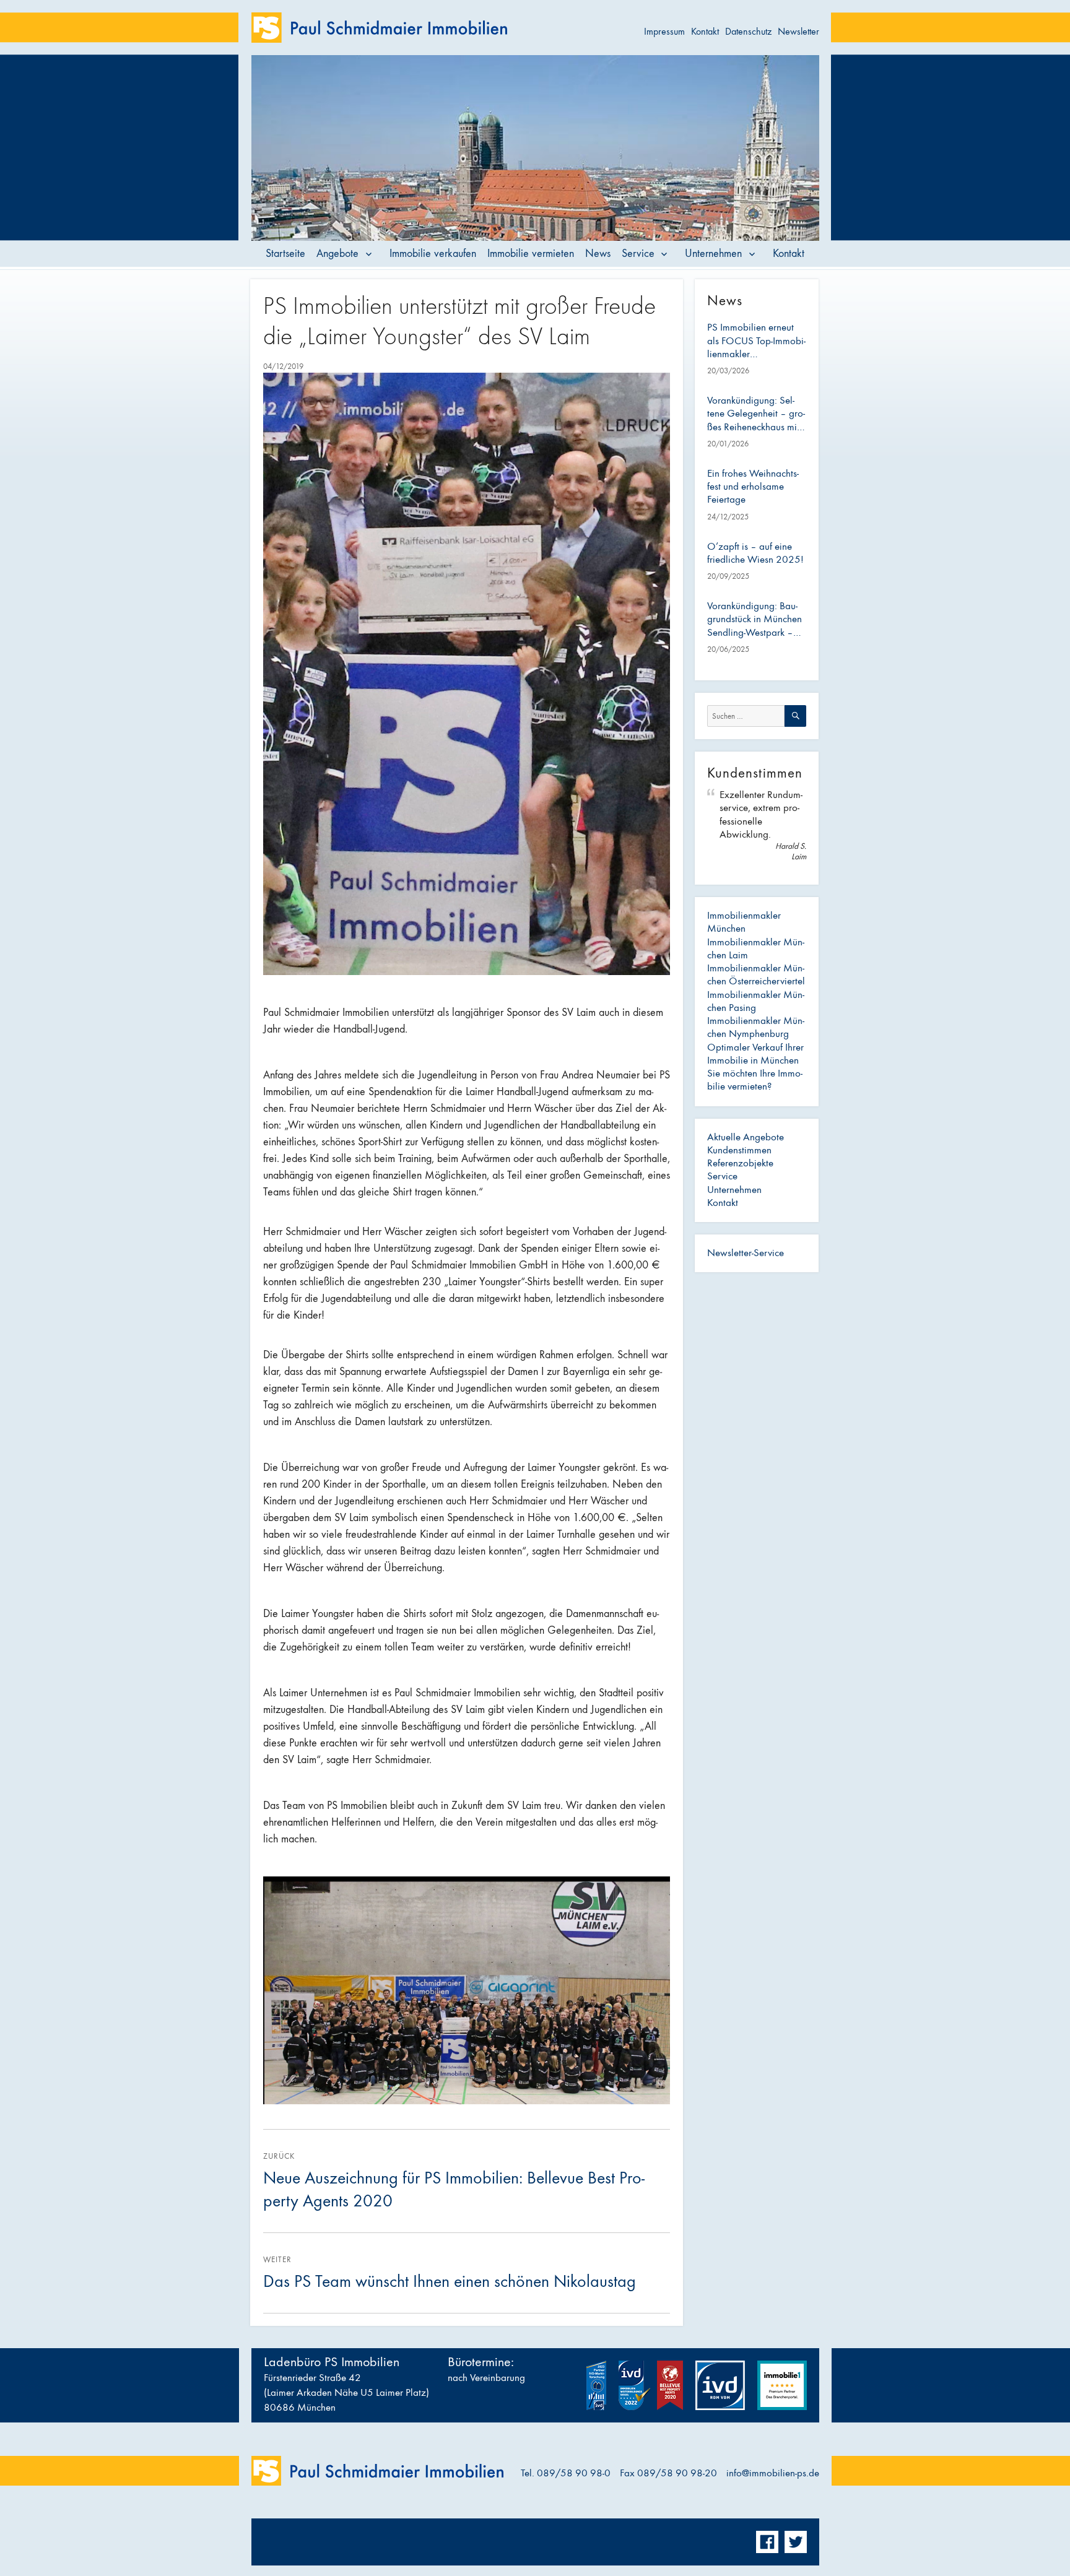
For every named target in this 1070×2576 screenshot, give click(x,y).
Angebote (337, 254)
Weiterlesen (517, 211)
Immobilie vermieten (531, 254)
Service (638, 254)
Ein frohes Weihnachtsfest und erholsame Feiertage (753, 487)
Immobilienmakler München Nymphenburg (756, 1027)
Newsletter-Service (746, 1253)
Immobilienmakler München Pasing (756, 1001)
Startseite (285, 254)
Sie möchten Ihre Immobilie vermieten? (755, 1080)
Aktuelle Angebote (746, 1137)
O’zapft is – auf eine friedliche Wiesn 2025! (755, 553)
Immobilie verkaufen (433, 254)
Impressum (664, 31)
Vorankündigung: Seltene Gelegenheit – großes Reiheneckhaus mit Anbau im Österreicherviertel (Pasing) (756, 414)
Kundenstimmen (739, 1150)
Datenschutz (748, 31)
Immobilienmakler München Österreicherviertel (756, 975)
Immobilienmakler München (744, 922)
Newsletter (798, 31)
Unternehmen (713, 254)
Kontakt (705, 31)
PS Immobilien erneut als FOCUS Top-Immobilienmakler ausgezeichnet (756, 341)
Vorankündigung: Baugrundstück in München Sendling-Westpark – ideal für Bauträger (755, 620)
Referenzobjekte (740, 1163)
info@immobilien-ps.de (773, 2473)
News (598, 254)
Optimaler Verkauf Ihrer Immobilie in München (755, 1054)
